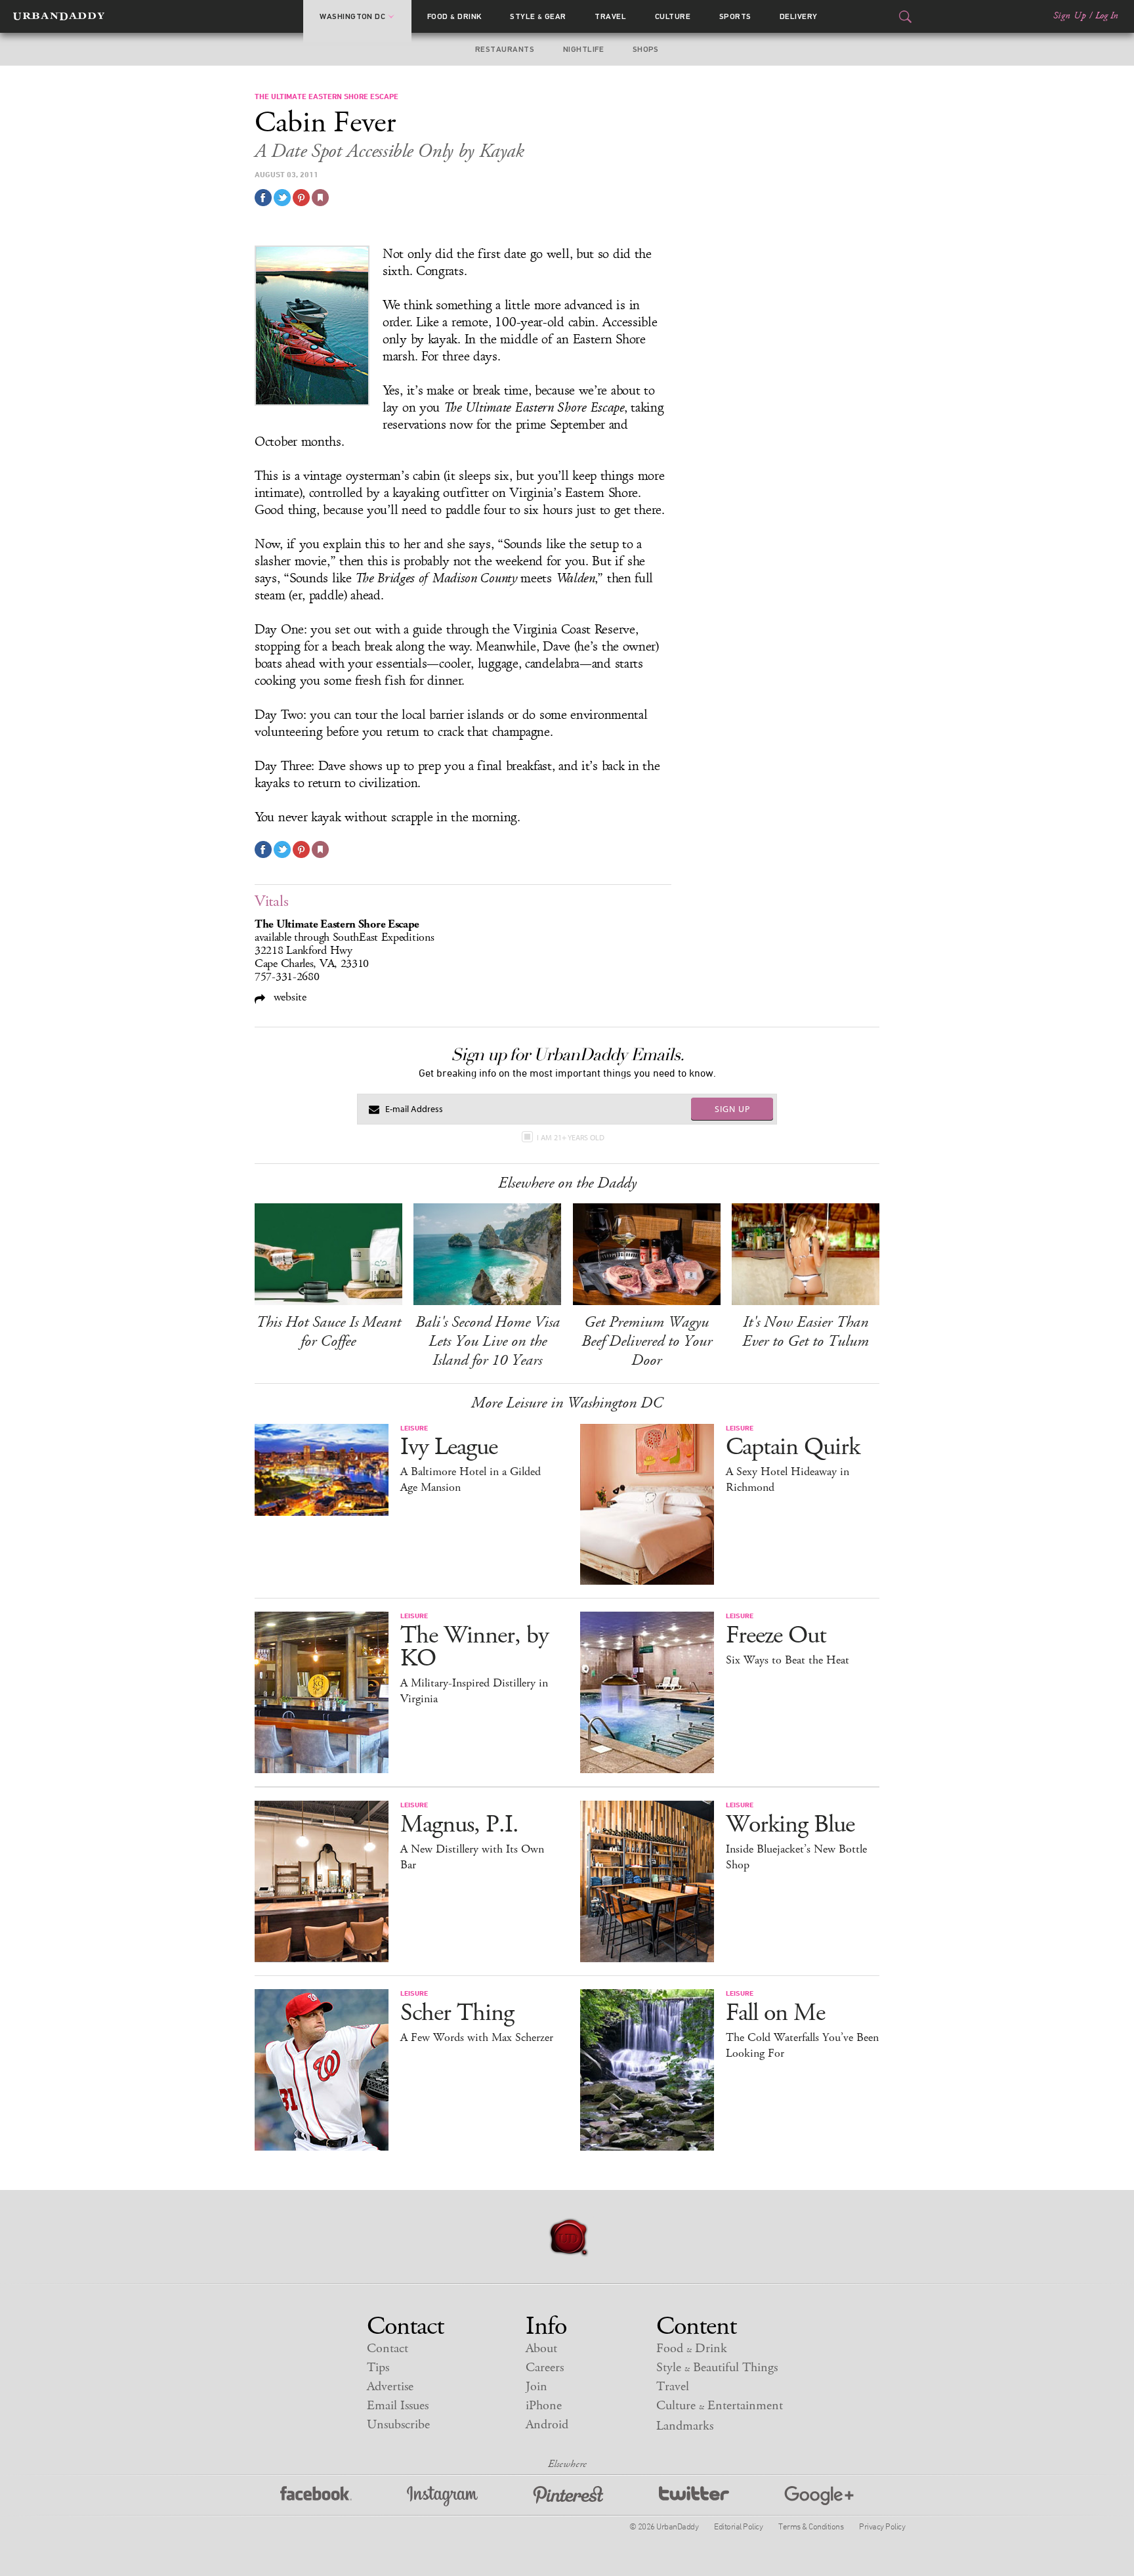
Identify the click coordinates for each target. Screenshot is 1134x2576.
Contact (388, 2349)
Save (301, 198)
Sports (735, 16)
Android (547, 2425)
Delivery (799, 16)
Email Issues (398, 2406)
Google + (819, 2496)
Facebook (316, 2496)
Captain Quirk (793, 1447)
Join (536, 2387)
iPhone (544, 2406)
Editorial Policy (738, 2526)
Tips (378, 2368)
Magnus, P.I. (459, 1825)
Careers (545, 2368)
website (288, 997)
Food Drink (454, 16)
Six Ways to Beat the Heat (787, 1660)
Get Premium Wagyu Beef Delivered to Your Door (647, 1341)
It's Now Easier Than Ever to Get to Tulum (806, 1332)
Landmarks (685, 2426)
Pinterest (568, 2496)
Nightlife (583, 49)
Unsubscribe (398, 2425)
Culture (673, 16)
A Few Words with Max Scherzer (477, 2038)
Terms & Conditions (811, 2526)
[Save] (320, 198)
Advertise (390, 2387)
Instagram (442, 2496)
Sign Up (1070, 16)
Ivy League (449, 1447)
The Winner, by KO (474, 1647)
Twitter (694, 2496)
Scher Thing (457, 2013)
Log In (1107, 16)
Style (538, 16)
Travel (610, 16)
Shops (646, 49)
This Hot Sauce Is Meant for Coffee (328, 1332)
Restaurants (505, 49)
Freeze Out (776, 1636)
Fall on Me (775, 2013)
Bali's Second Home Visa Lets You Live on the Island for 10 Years (488, 1341)
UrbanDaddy (59, 16)
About (541, 2349)
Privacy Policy (882, 2526)
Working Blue (790, 1825)
